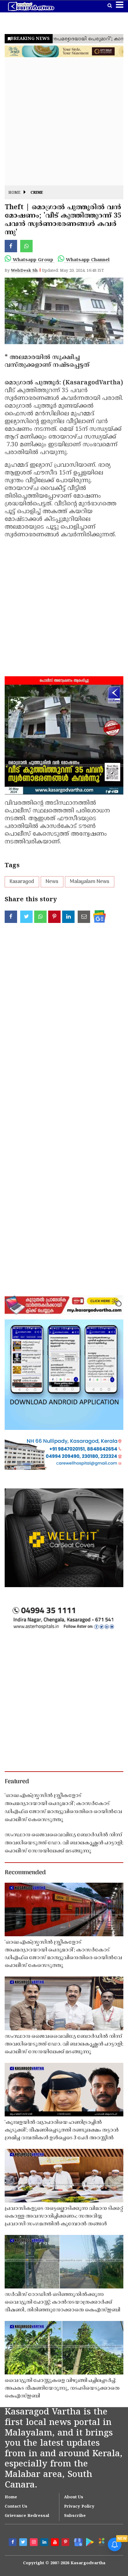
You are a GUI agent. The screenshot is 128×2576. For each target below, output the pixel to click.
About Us (74, 2497)
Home (14, 193)
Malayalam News (90, 882)
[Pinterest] (66, 2543)
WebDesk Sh (24, 271)
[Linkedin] (45, 2543)
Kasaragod (22, 882)
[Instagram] (34, 2543)
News (52, 882)
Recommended (25, 1873)
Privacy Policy (79, 2507)
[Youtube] (56, 2543)
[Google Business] (77, 2542)
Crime (37, 193)
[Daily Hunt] (101, 2542)
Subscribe (75, 2516)
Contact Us (16, 2507)
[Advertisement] (64, 122)
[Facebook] (13, 2543)
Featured (17, 1782)
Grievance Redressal (27, 2516)
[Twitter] (24, 2543)
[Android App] (89, 2542)
